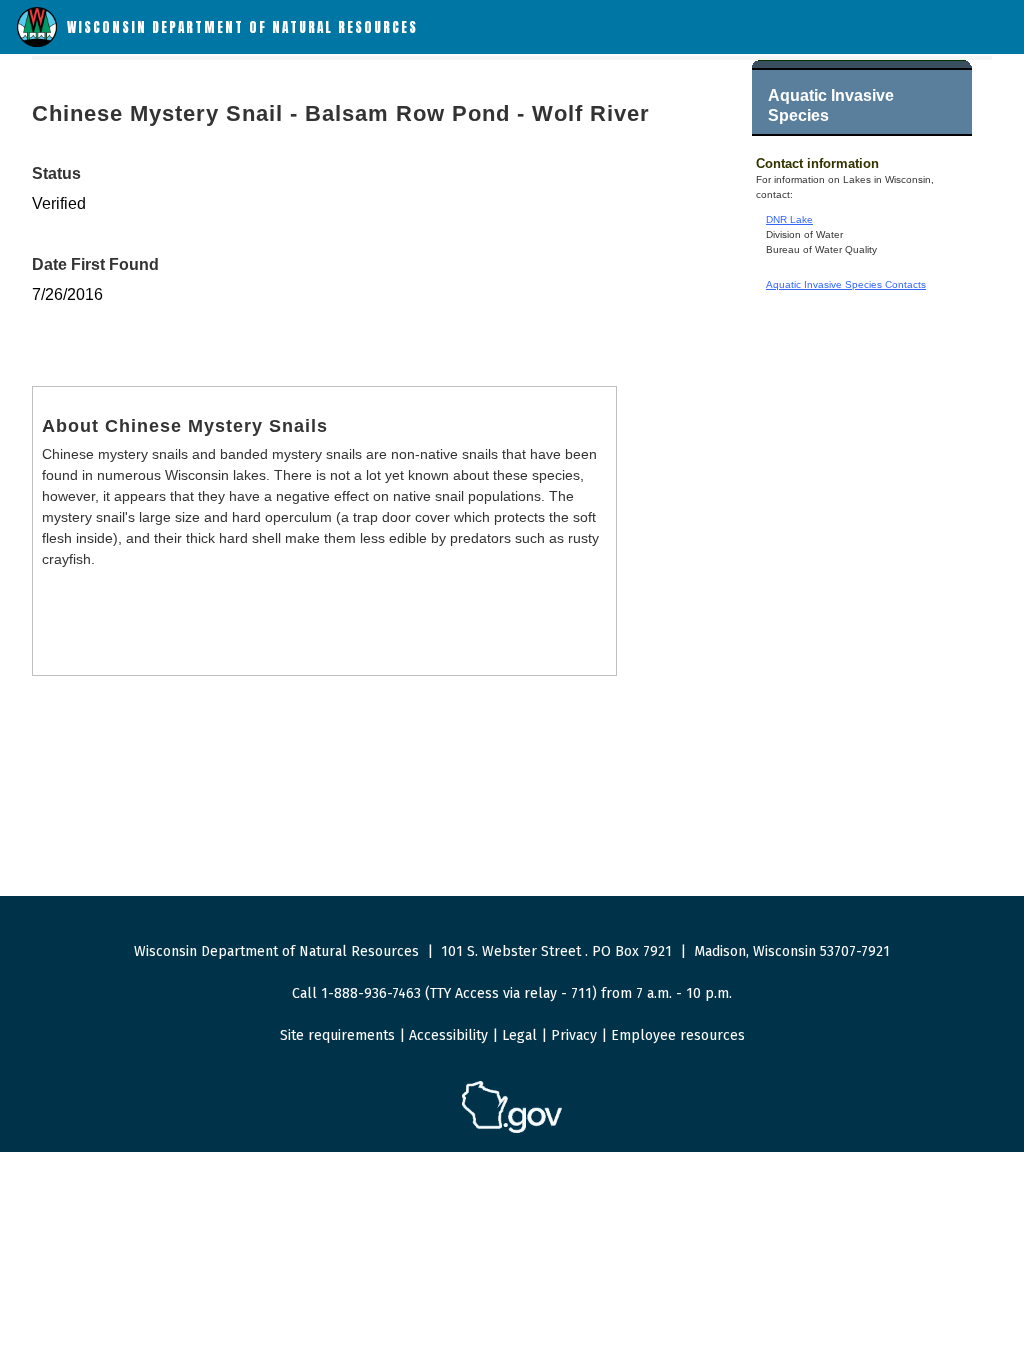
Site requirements (337, 1035)
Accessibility (448, 1035)
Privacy (574, 1035)
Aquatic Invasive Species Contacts (846, 284)
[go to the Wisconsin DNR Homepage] (37, 42)
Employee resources (678, 1035)
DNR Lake (789, 219)
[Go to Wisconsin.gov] (512, 1129)
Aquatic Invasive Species (831, 105)
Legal (519, 1035)
